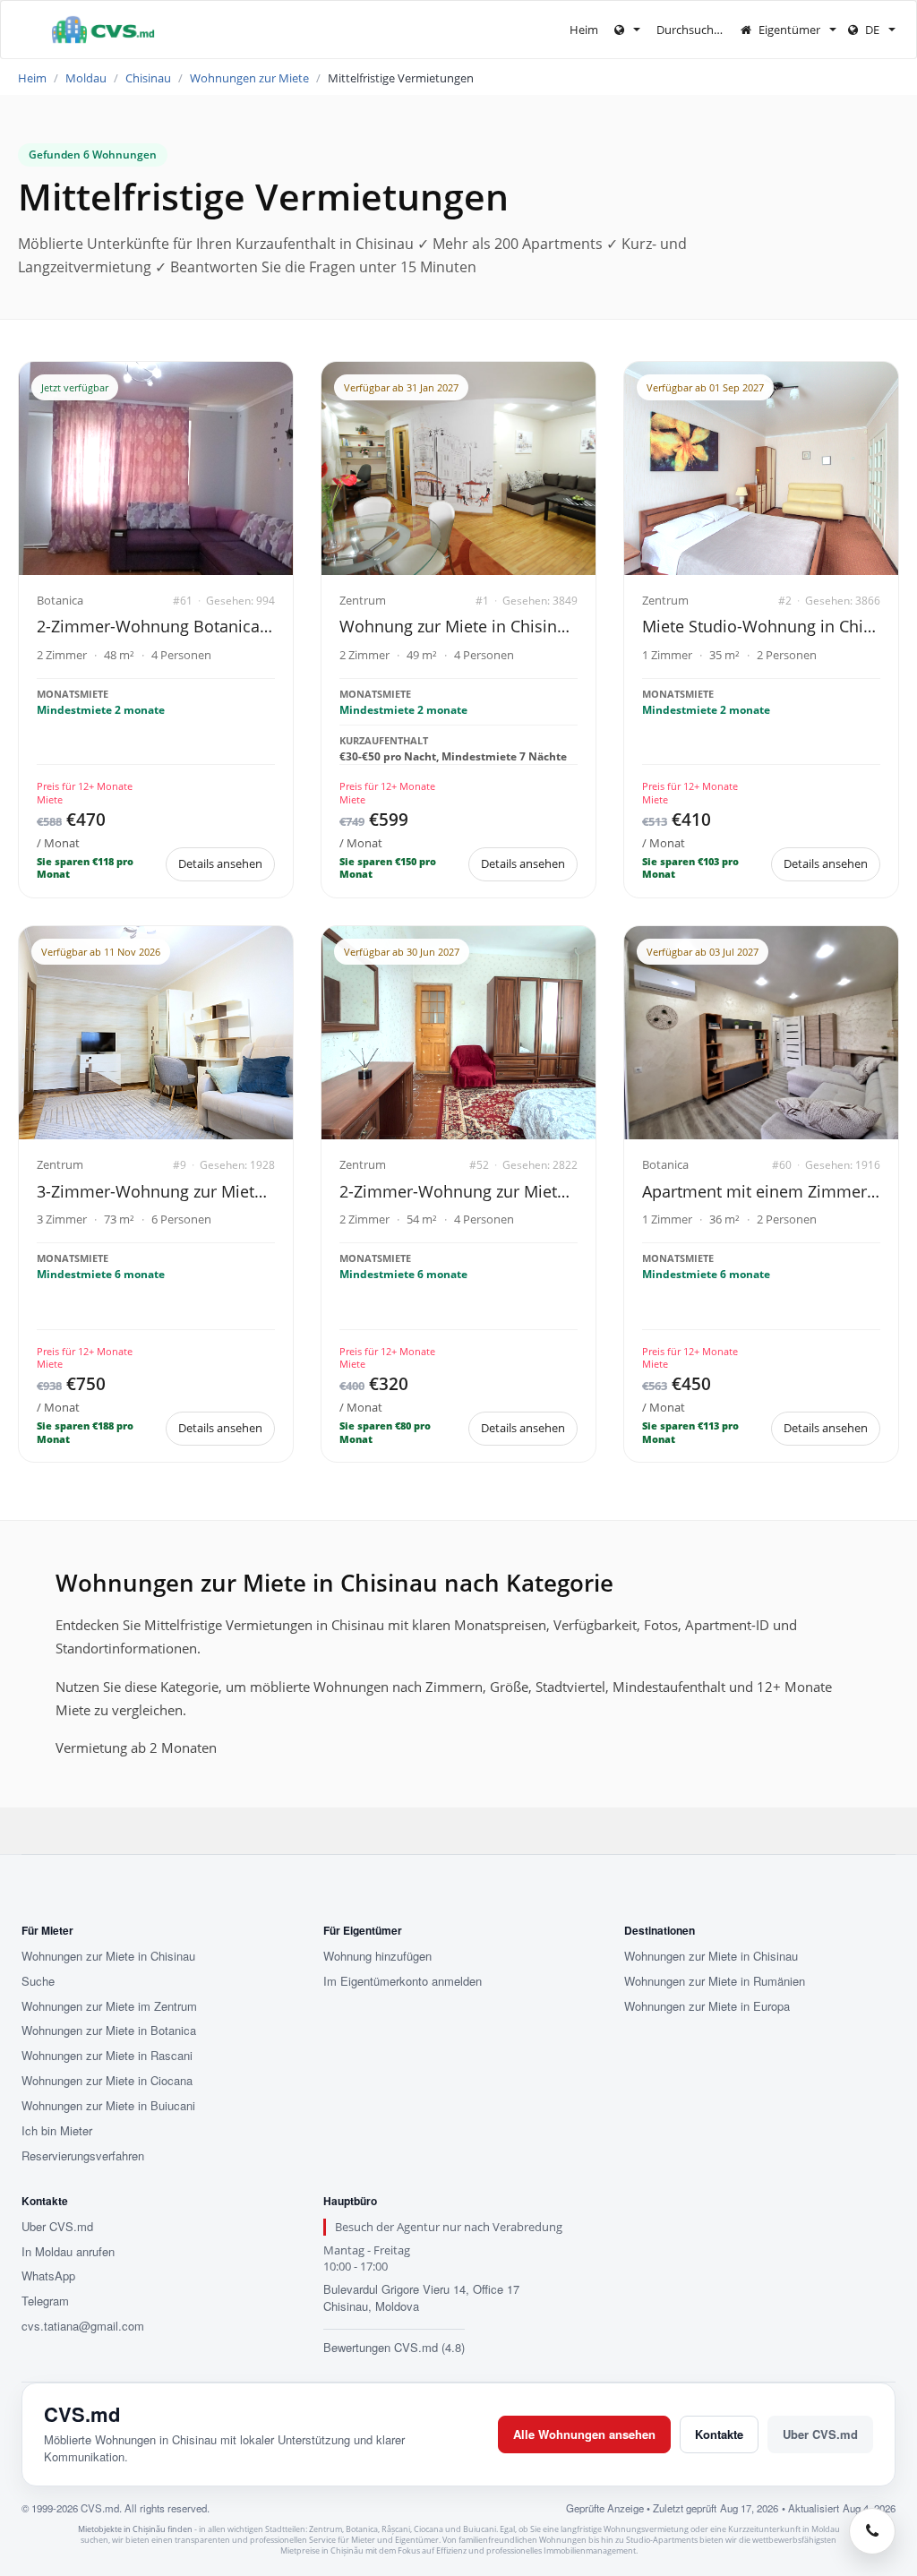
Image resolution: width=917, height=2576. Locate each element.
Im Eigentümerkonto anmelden (403, 1981)
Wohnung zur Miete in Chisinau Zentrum (458, 626)
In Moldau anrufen (68, 2252)
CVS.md (82, 2414)
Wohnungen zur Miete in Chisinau (108, 1956)
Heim (584, 30)
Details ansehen (220, 863)
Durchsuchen (693, 30)
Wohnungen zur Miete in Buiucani (108, 2106)
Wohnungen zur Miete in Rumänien (715, 1981)
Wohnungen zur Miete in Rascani (107, 2056)
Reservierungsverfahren (83, 2156)
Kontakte (719, 2434)
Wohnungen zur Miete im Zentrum (109, 2006)
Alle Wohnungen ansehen (584, 2434)
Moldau (86, 78)
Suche (38, 1981)
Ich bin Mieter (57, 2131)
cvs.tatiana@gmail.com (83, 2326)
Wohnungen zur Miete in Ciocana (107, 2081)
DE (872, 30)
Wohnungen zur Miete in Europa (707, 2006)
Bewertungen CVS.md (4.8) (394, 2347)
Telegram (45, 2301)
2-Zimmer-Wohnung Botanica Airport (156, 626)
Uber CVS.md (57, 2227)
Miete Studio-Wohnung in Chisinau (761, 626)
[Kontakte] (872, 2531)
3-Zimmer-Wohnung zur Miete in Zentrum (156, 1191)
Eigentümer (789, 30)
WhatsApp (48, 2276)
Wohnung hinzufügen (377, 1956)
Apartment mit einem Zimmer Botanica (761, 1191)
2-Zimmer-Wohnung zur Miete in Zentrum (458, 1191)
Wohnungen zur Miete (249, 78)
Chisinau (148, 78)
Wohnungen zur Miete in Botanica (109, 2031)
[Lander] (627, 30)
